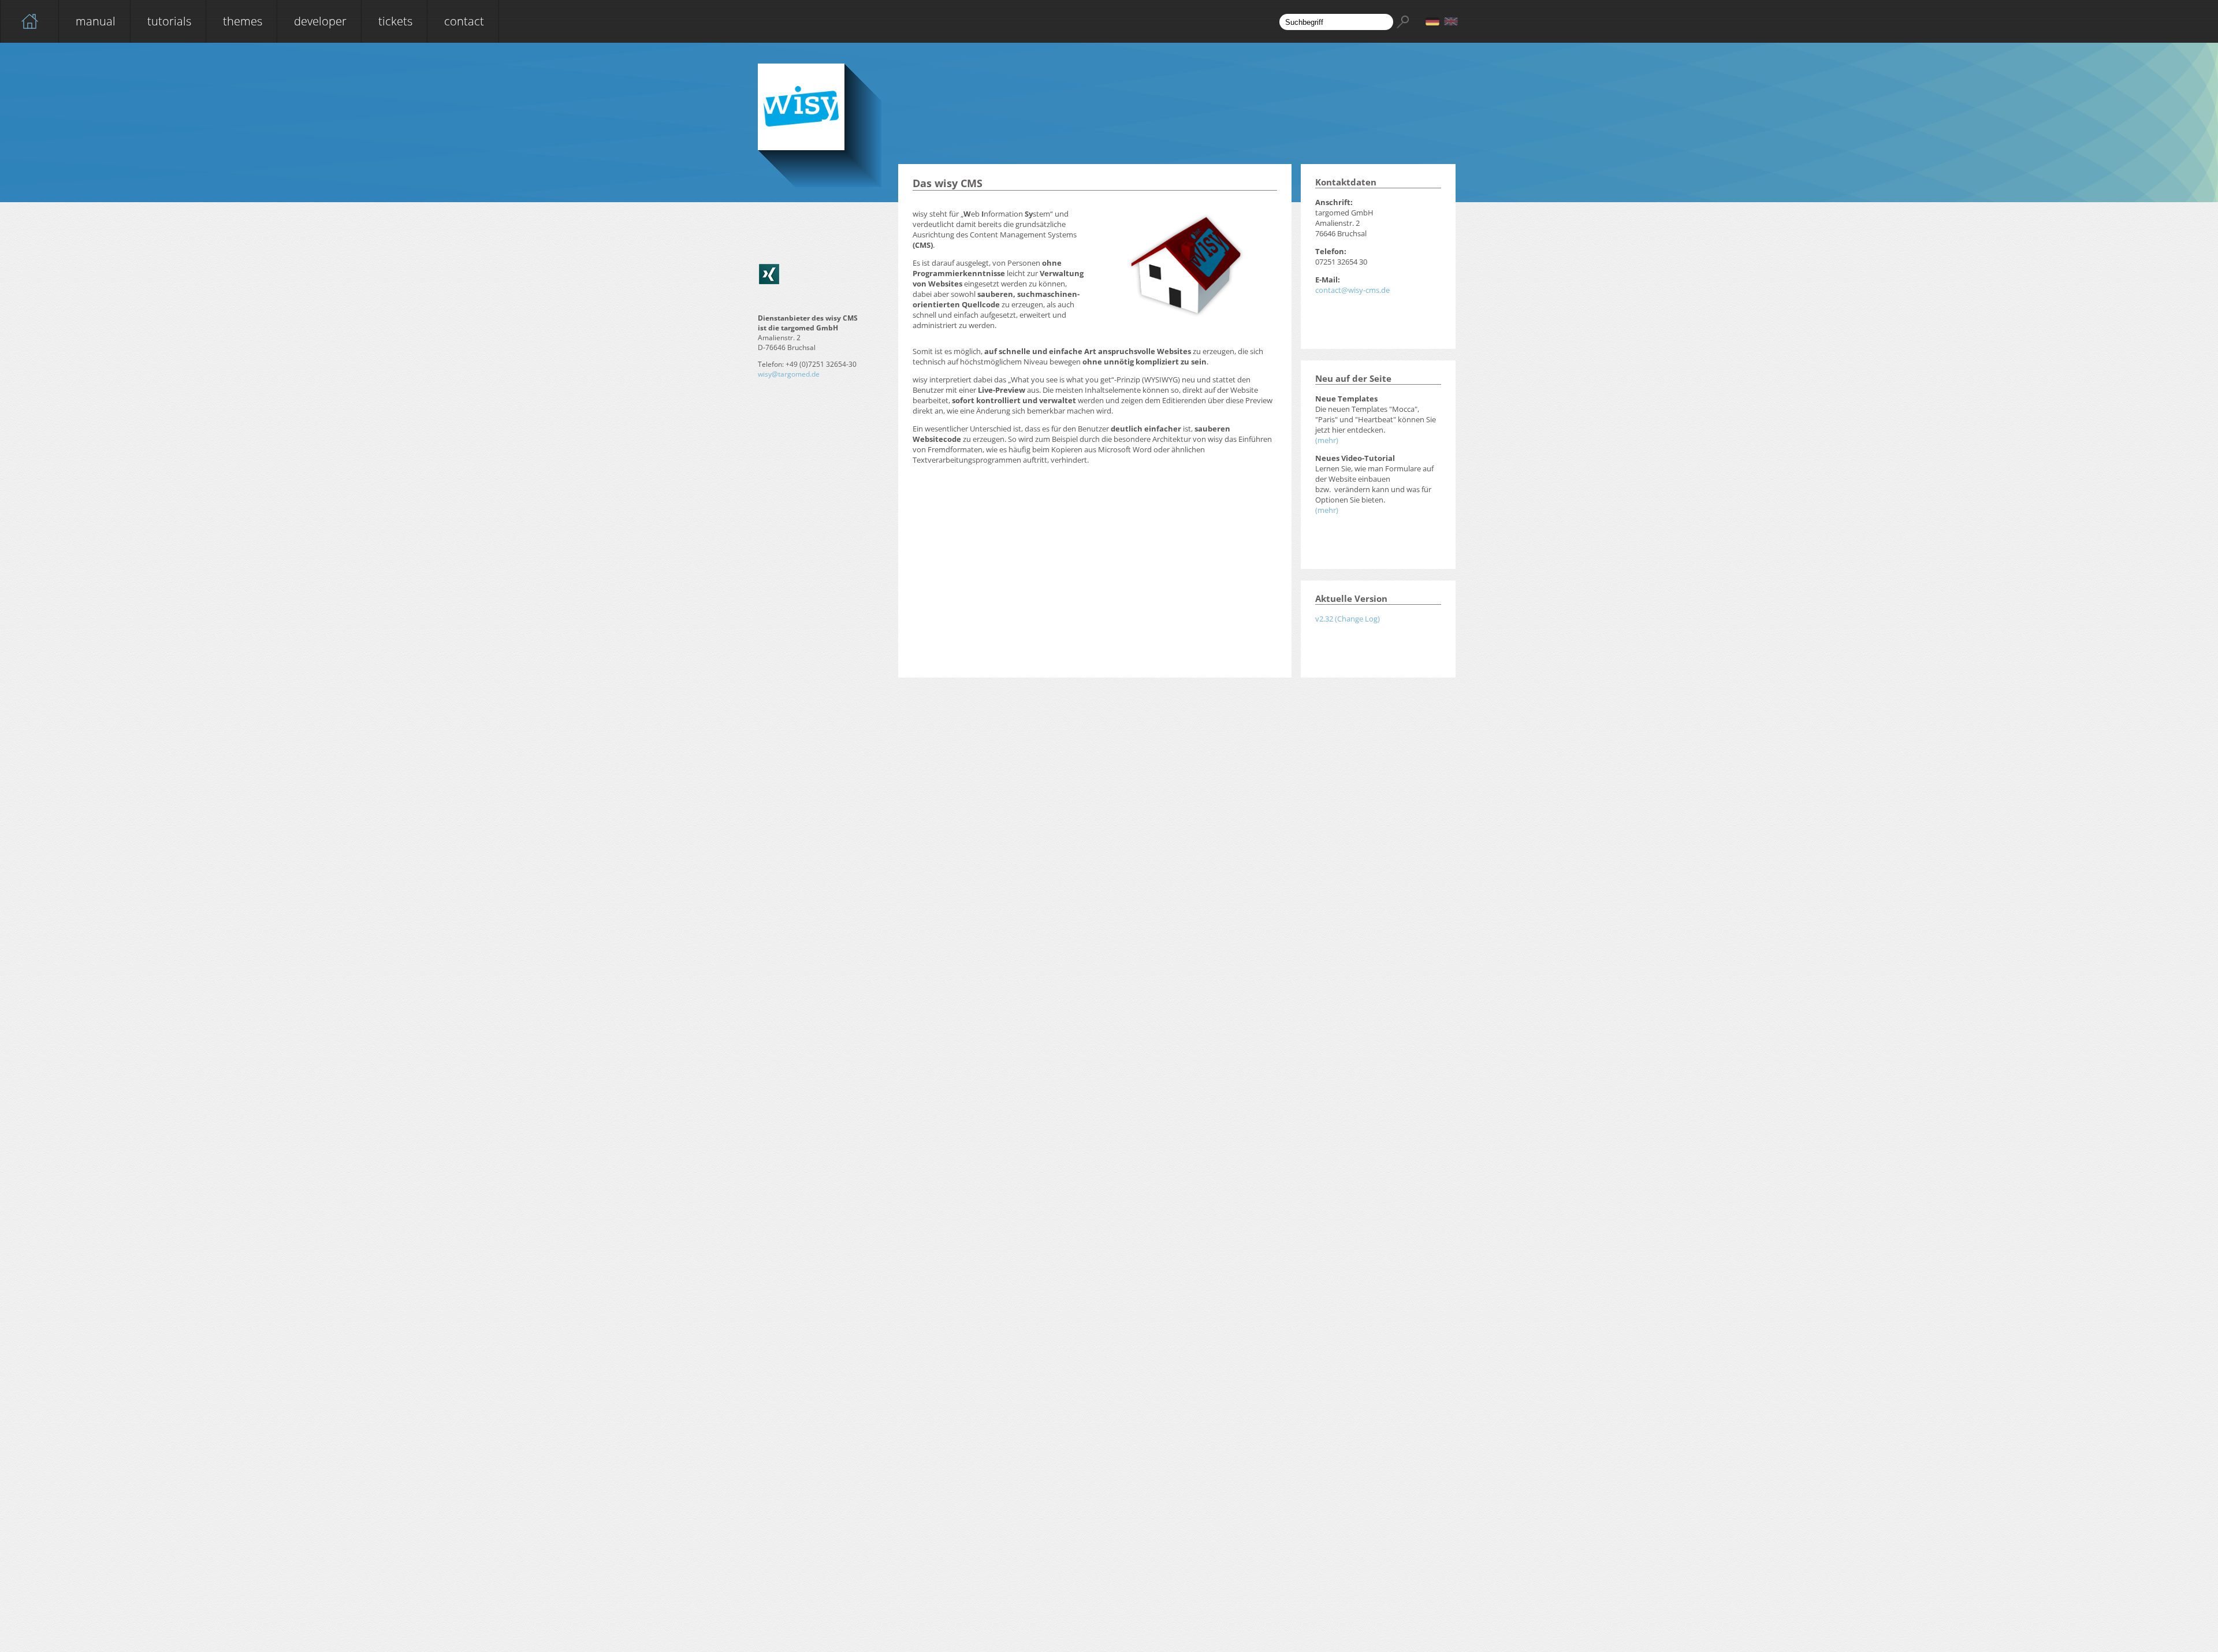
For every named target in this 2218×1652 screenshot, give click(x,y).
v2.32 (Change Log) (1348, 619)
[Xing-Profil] (769, 274)
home (29, 21)
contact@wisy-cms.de (1352, 290)
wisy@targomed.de (789, 374)
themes (243, 21)
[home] (29, 21)
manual (96, 21)
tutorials (169, 21)
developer (320, 21)
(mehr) (1327, 440)
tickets (395, 21)
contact (464, 21)
